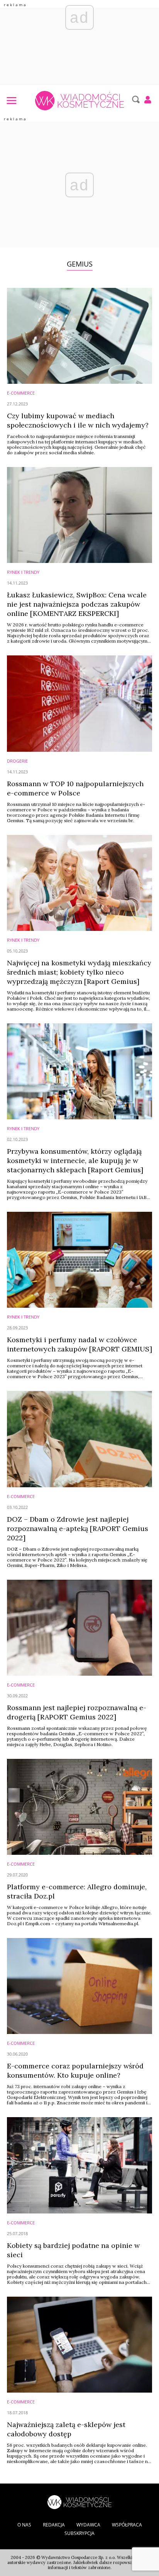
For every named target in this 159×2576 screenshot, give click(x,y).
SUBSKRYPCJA (79, 2533)
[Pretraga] (135, 99)
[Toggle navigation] (11, 100)
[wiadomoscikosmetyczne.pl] (79, 101)
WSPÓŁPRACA (127, 2525)
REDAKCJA (54, 2525)
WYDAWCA (88, 2525)
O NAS (24, 2525)
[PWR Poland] (79, 2501)
